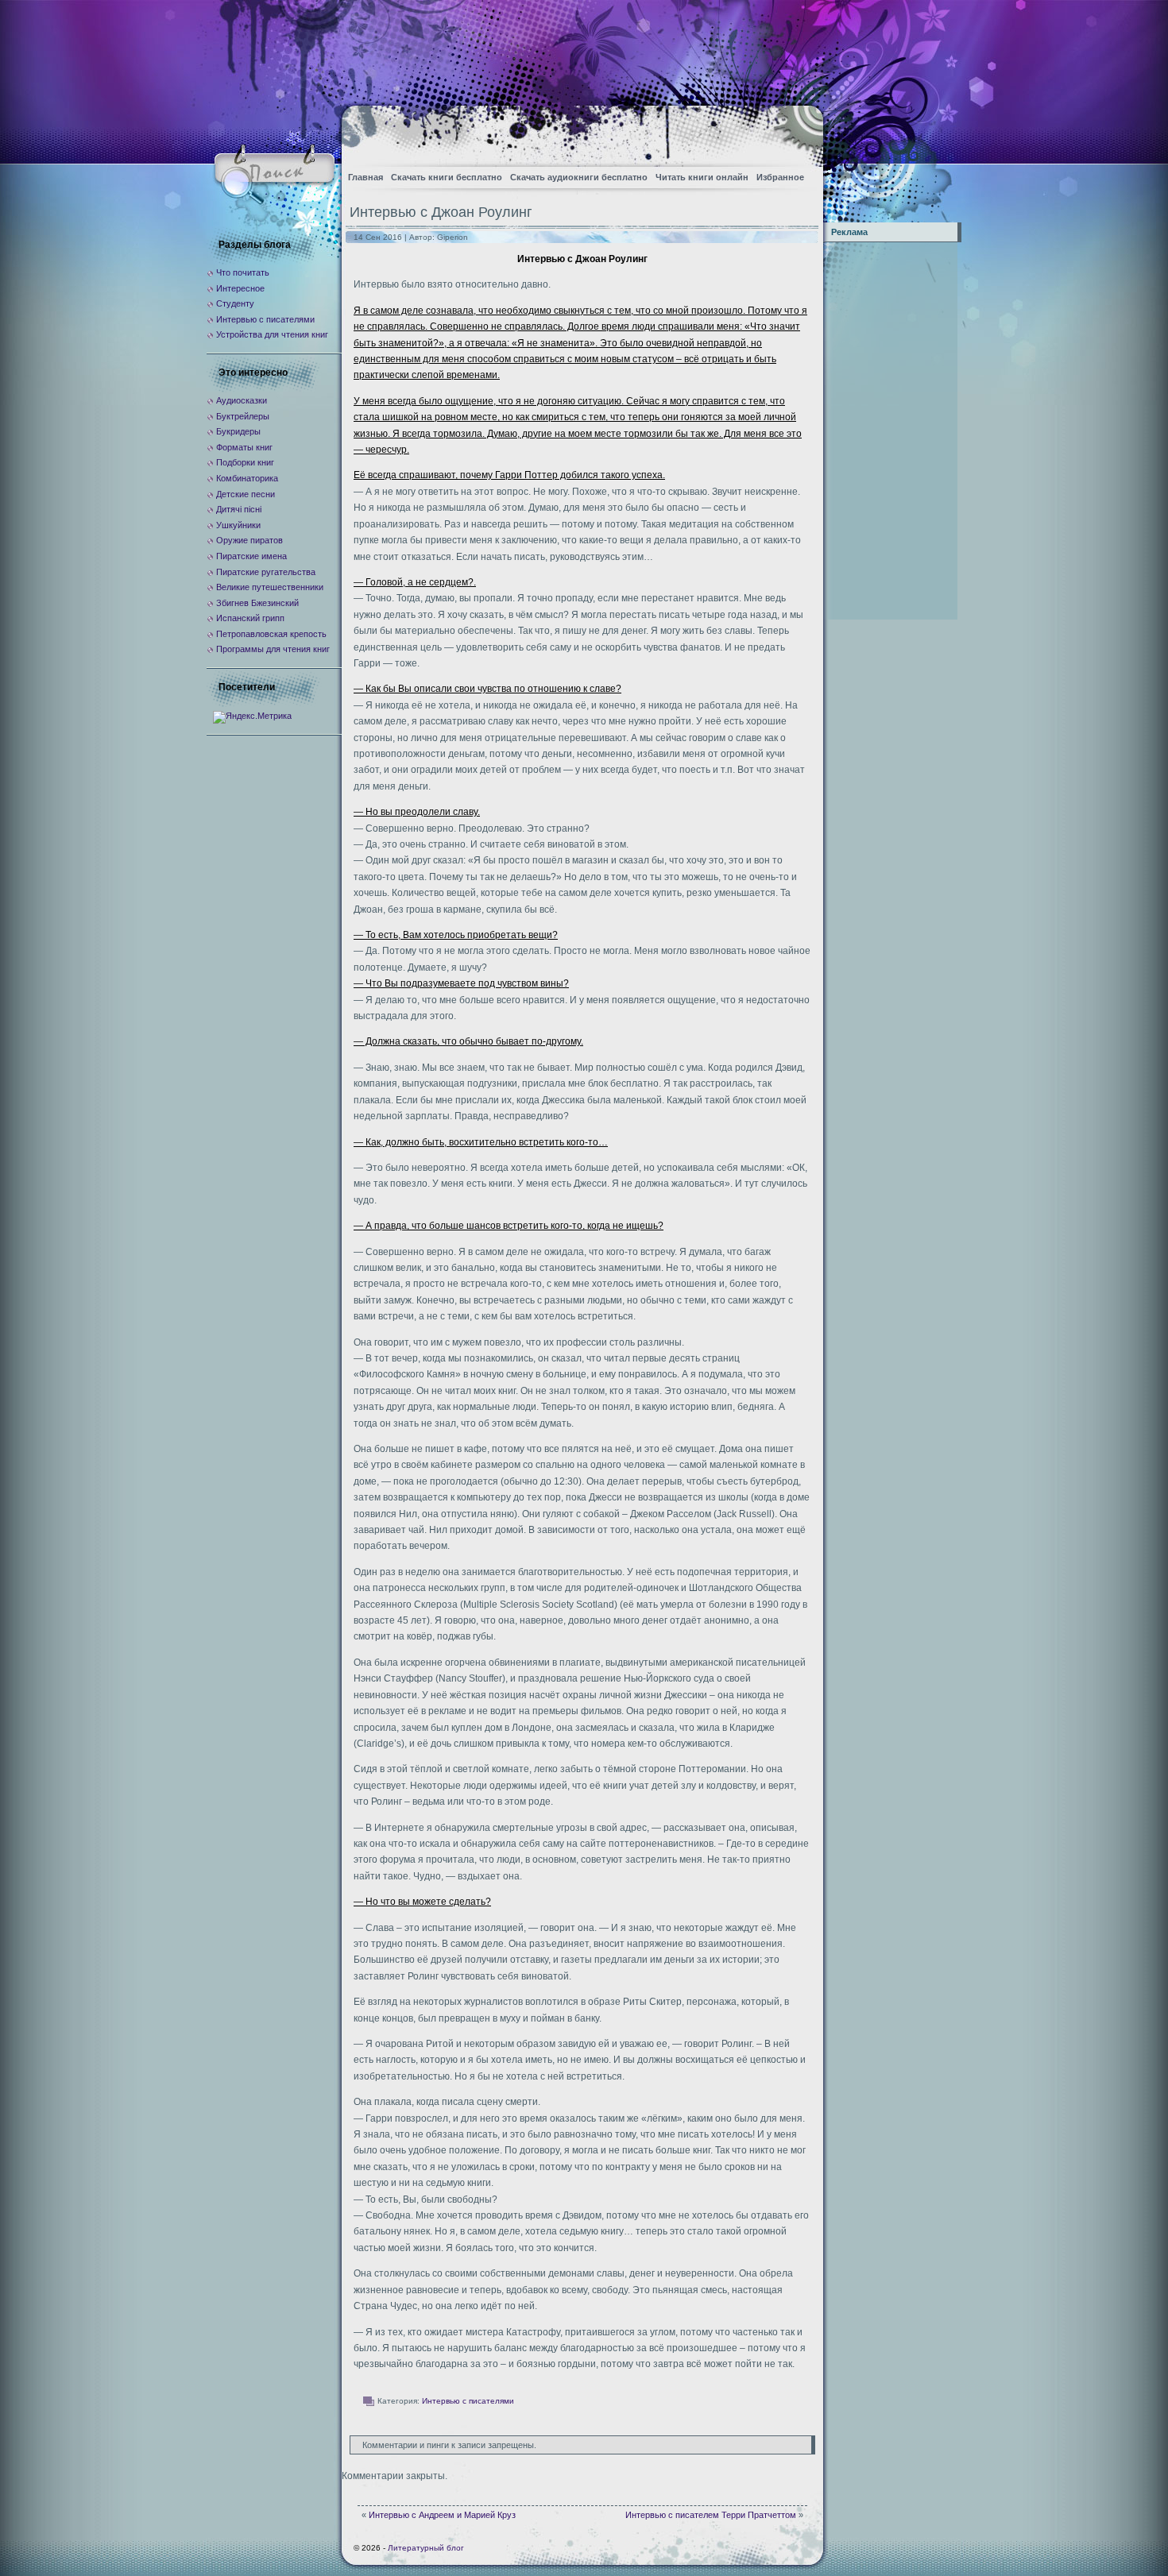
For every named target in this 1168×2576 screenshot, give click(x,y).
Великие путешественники (270, 587)
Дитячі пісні (239, 509)
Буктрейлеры (243, 416)
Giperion (453, 237)
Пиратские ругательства (266, 572)
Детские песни (246, 494)
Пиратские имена (251, 556)
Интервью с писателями (468, 2401)
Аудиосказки (242, 400)
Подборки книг (245, 462)
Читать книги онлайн (702, 177)
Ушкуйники (238, 525)
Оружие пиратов (249, 540)
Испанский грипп (250, 618)
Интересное (240, 288)
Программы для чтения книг (273, 649)
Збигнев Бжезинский (257, 603)
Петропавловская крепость (271, 634)
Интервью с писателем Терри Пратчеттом (711, 2515)
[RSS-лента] (797, 131)
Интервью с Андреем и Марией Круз (442, 2515)
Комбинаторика (247, 478)
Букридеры (238, 431)
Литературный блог (426, 2548)
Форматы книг (244, 447)
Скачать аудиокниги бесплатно (579, 177)
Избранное (780, 177)
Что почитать (243, 272)
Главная (365, 177)
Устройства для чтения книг (272, 334)
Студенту (235, 303)
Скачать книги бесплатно (447, 177)
